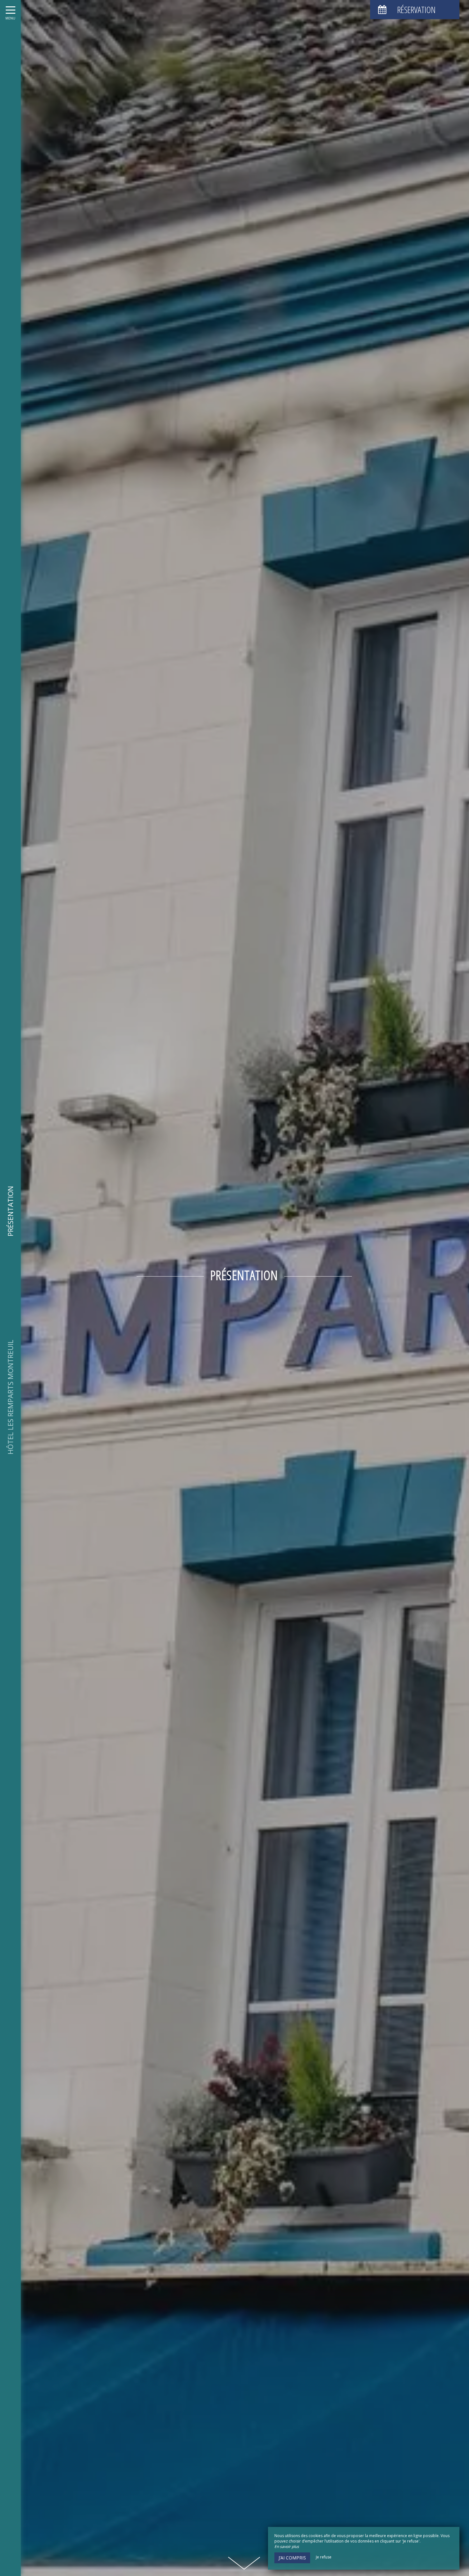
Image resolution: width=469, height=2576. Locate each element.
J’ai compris (292, 2558)
